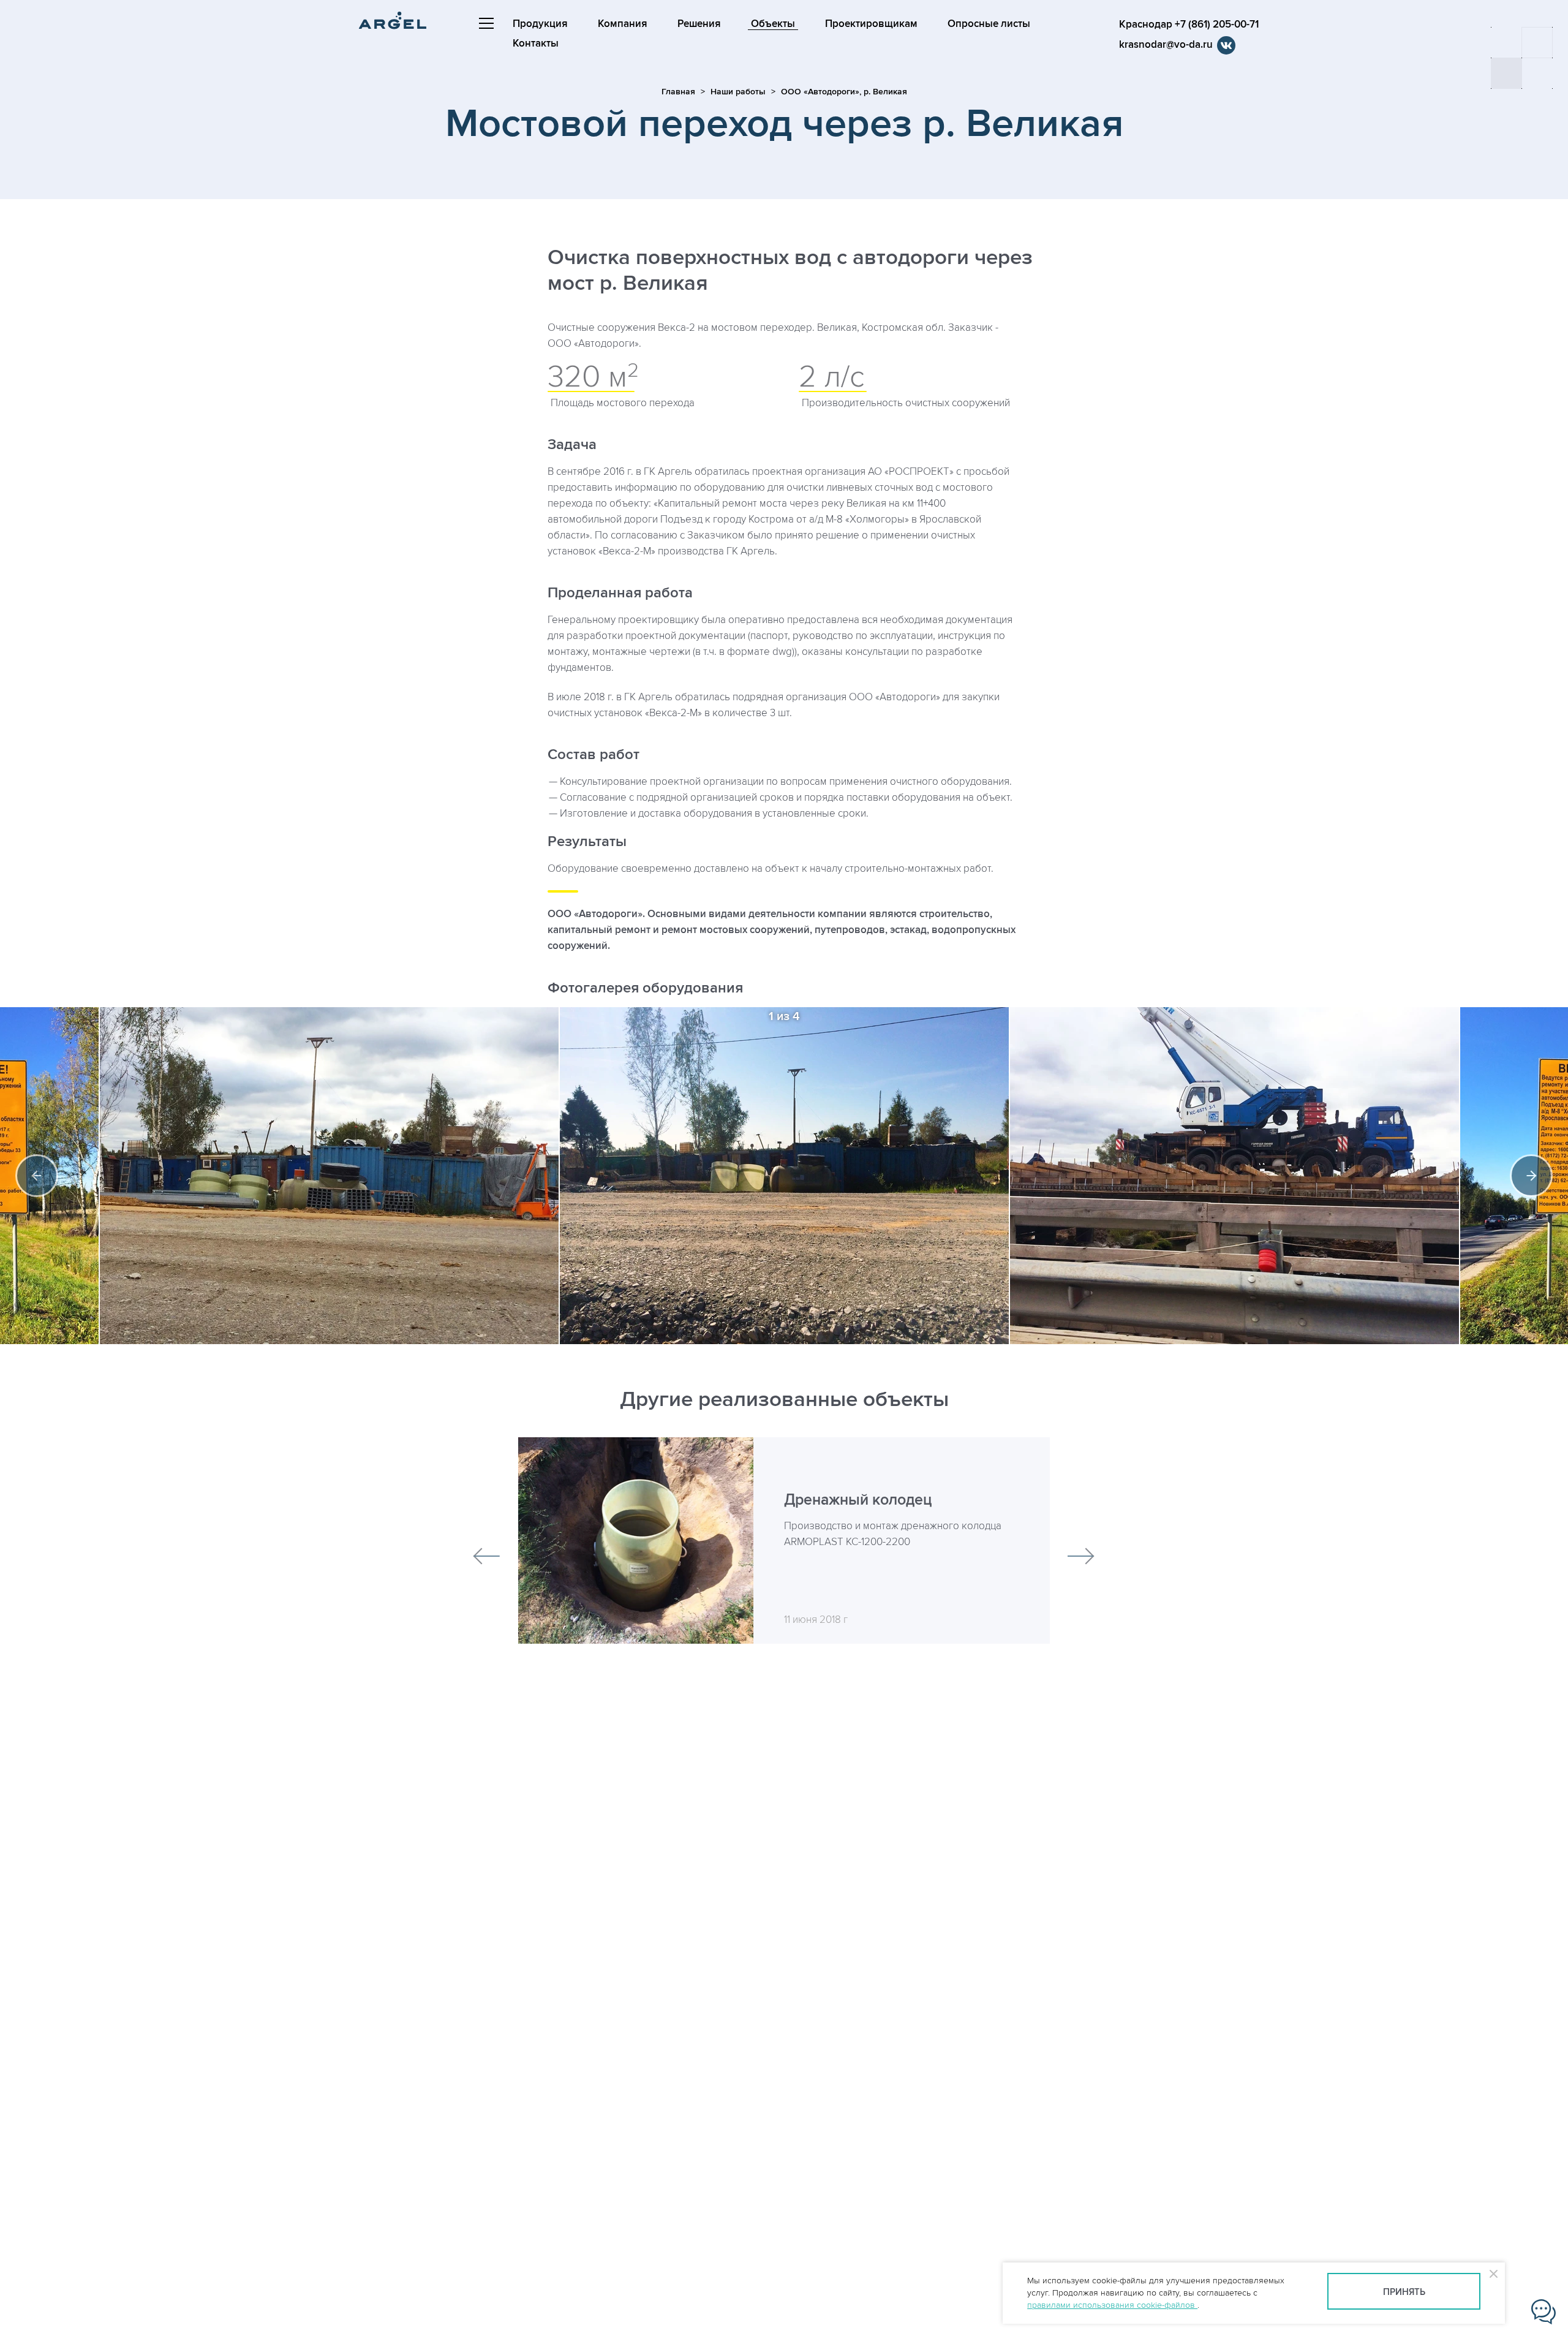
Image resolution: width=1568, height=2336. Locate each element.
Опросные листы (989, 24)
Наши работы (738, 92)
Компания (623, 24)
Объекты (773, 24)
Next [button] (1531, 1176)
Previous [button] (37, 1176)
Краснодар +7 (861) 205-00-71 (1189, 25)
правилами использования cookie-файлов (1112, 2305)
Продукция (540, 24)
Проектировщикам (871, 24)
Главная (678, 92)
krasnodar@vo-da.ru (1166, 45)
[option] (784, 1176)
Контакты (536, 43)
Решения (699, 24)
